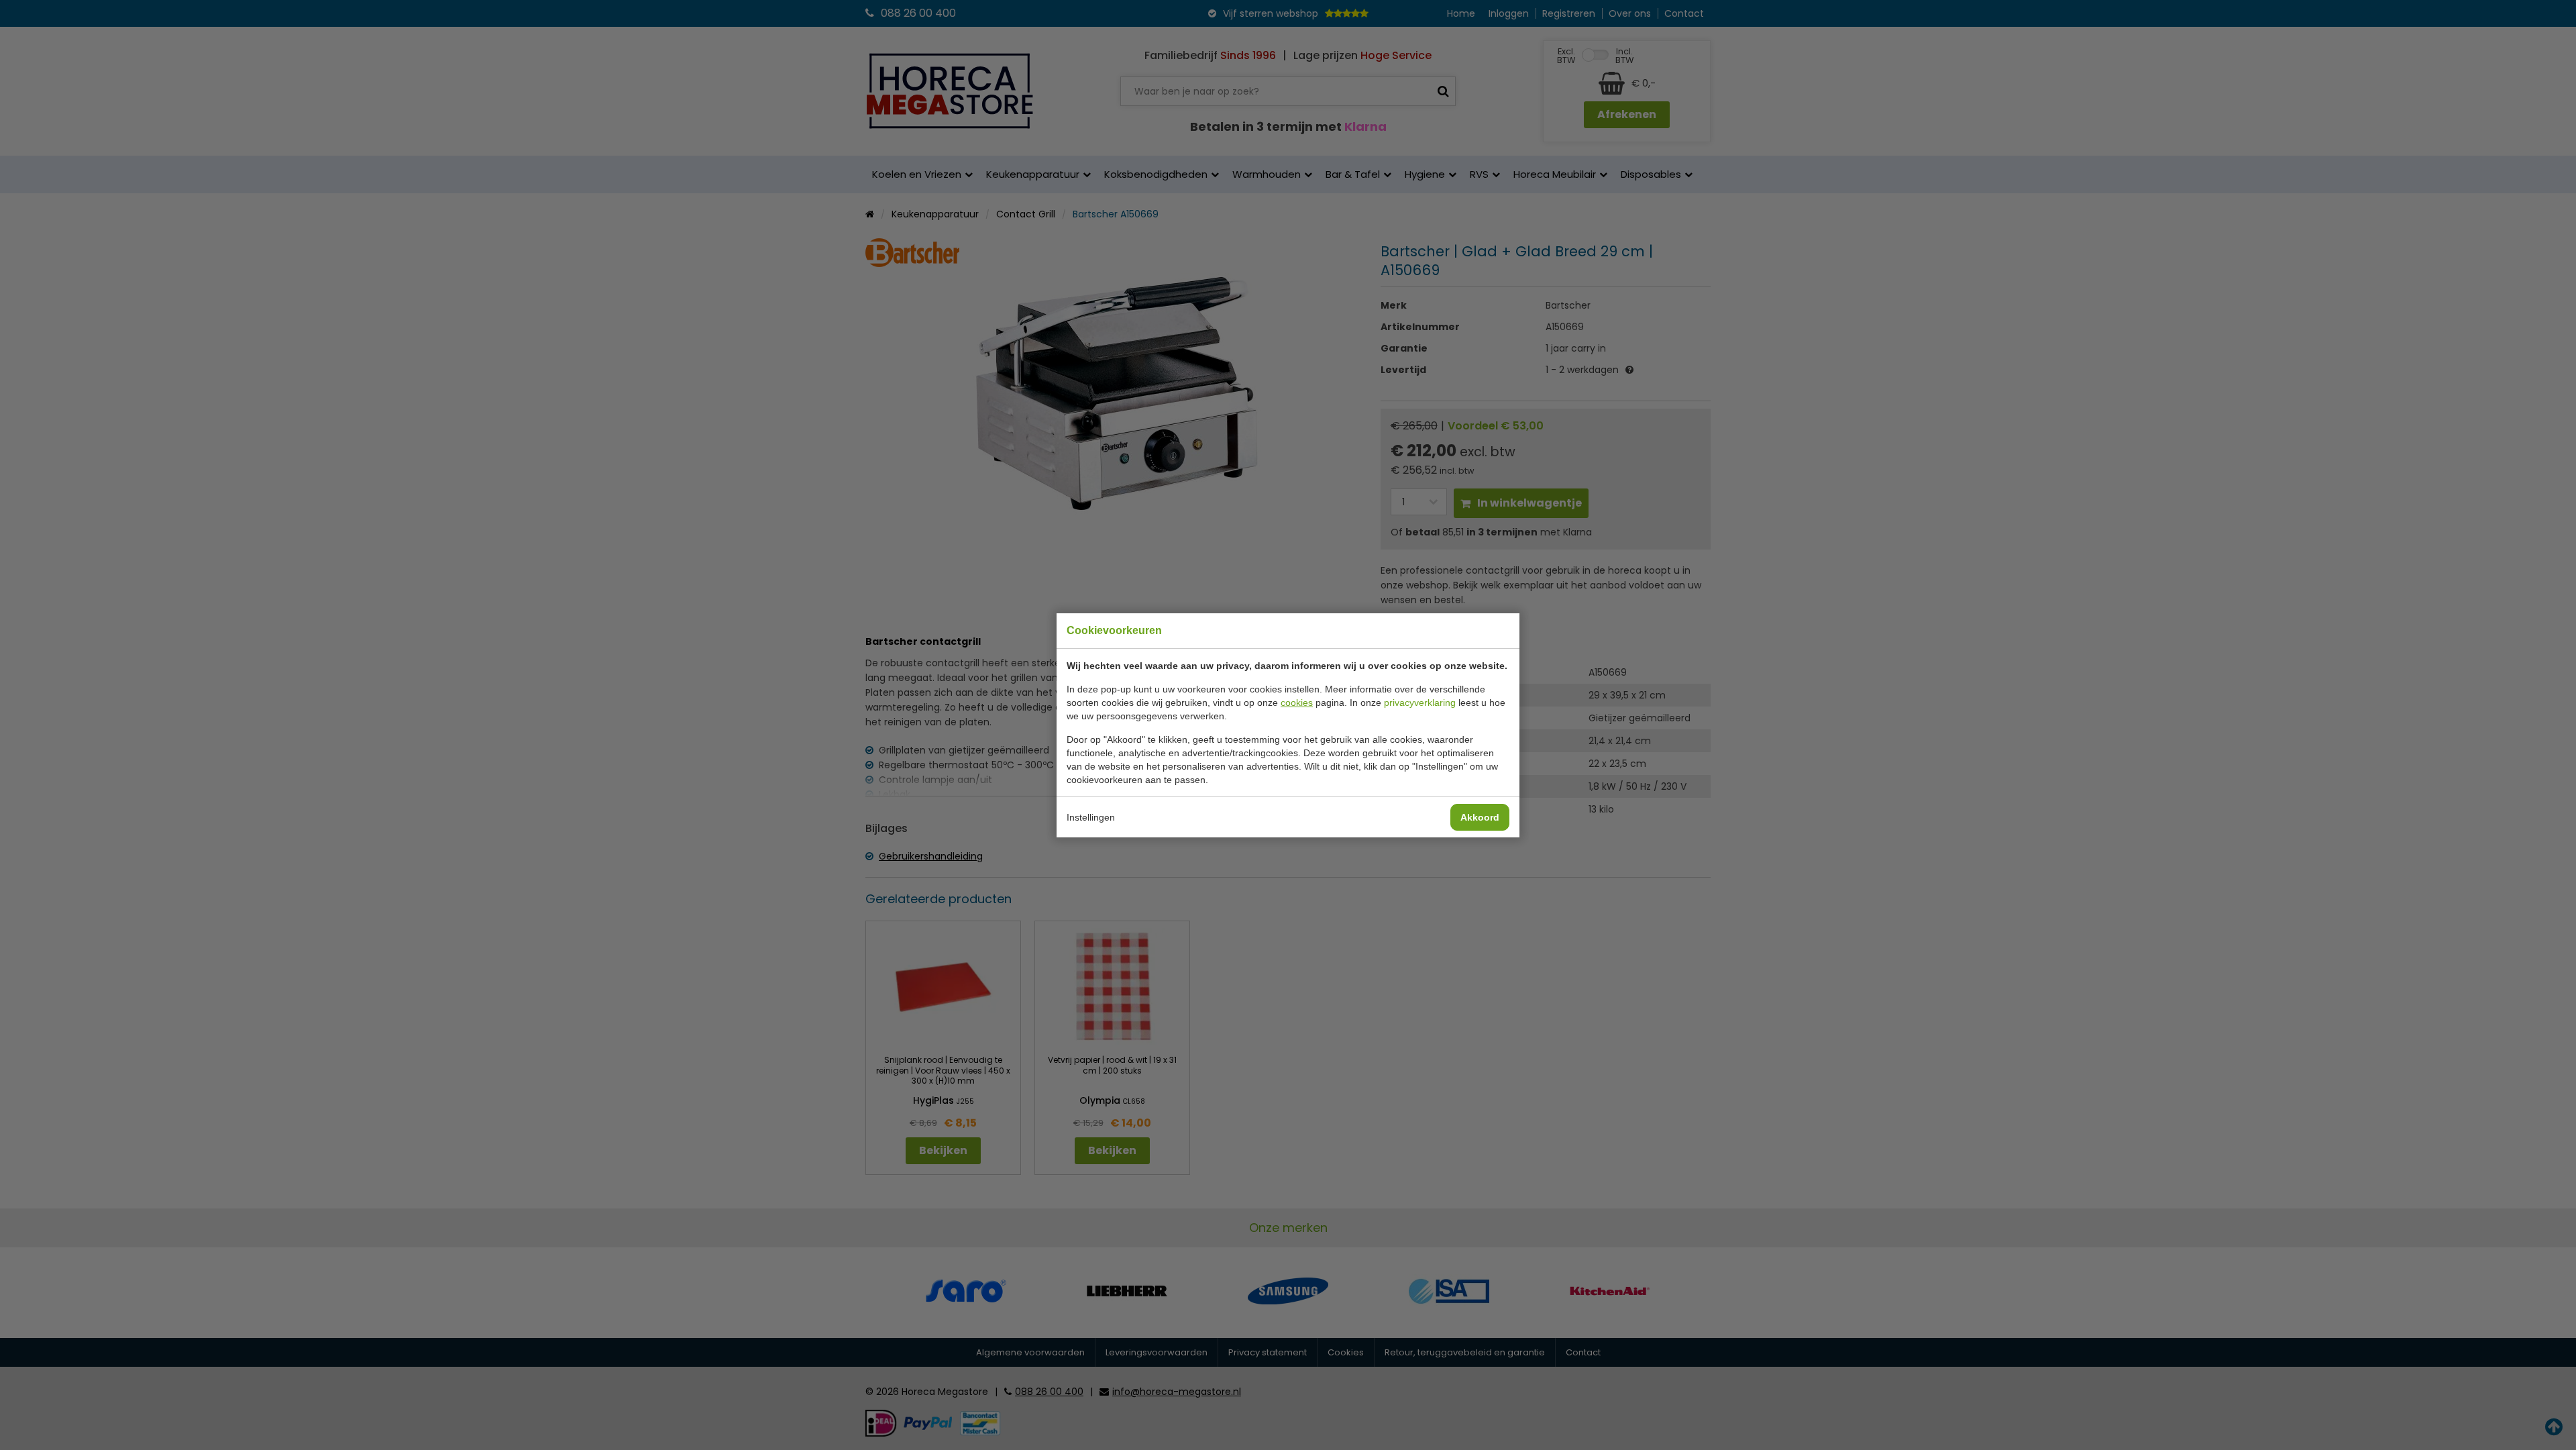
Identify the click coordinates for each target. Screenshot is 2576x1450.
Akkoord (1480, 817)
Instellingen (1091, 817)
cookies (1297, 703)
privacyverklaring (1420, 703)
